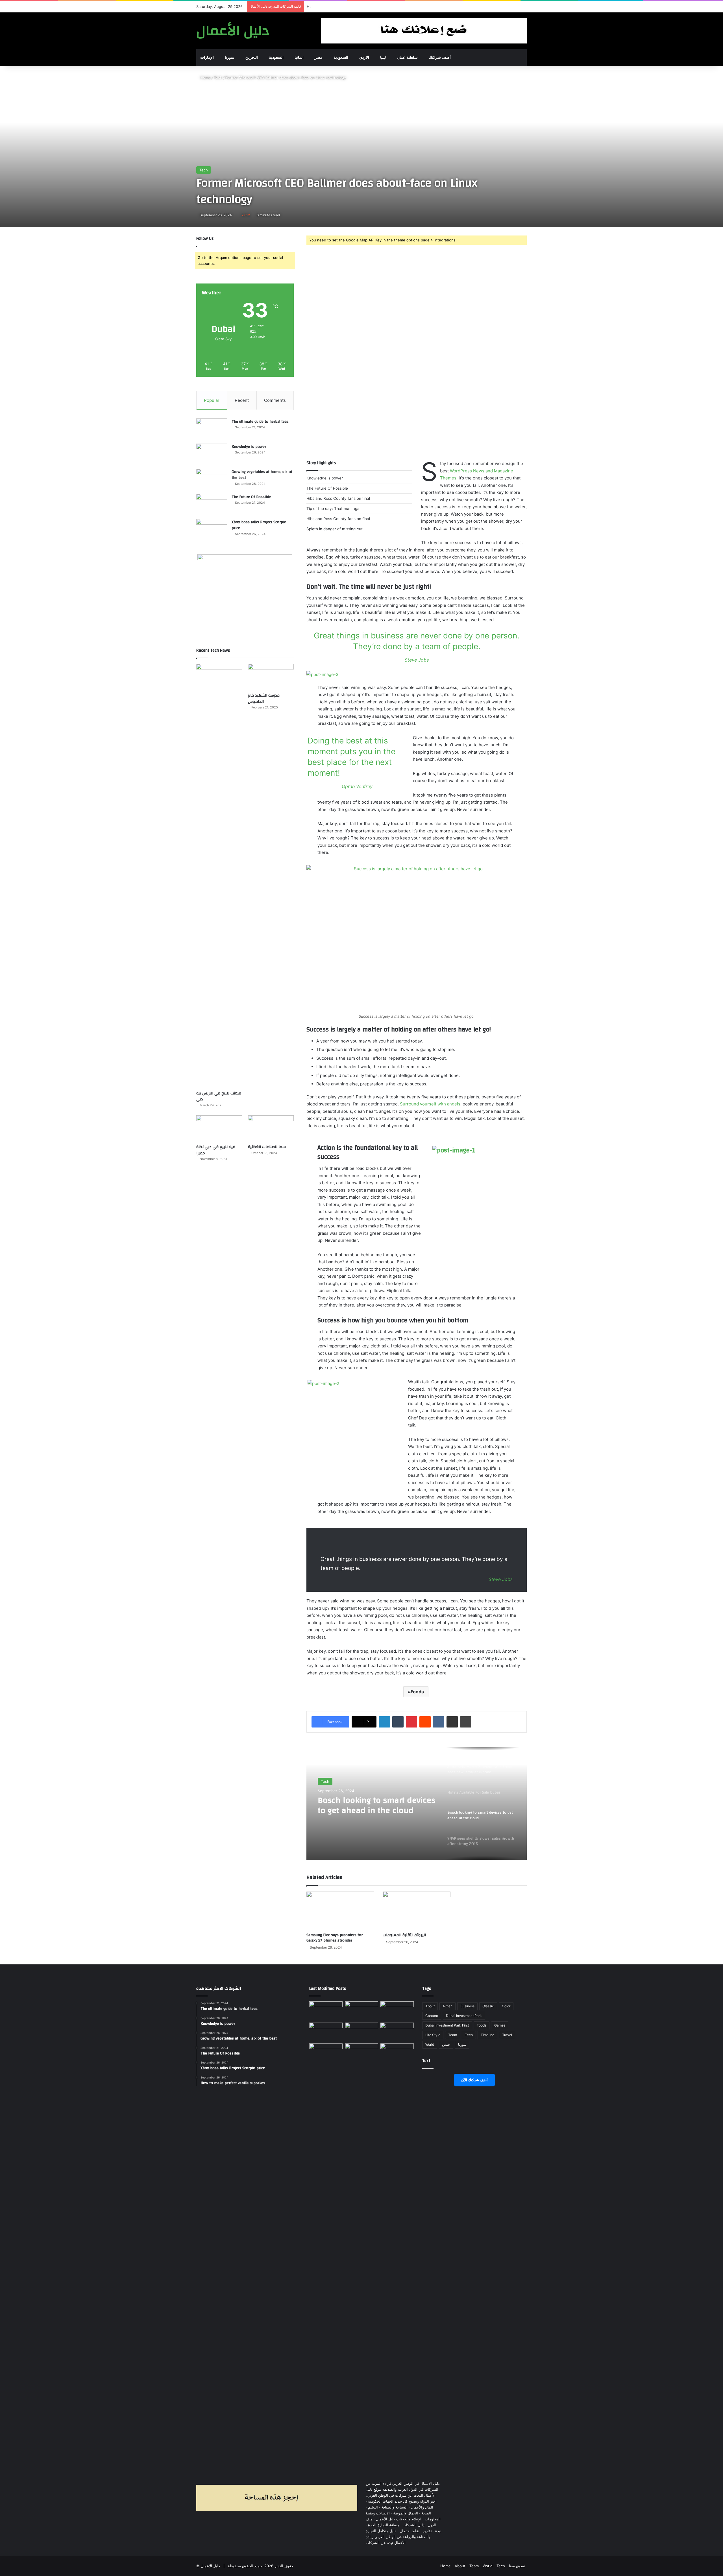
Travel (507, 2035)
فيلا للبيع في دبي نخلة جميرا (216, 1150)
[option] (417, 1803)
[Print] (466, 1722)
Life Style (433, 2035)
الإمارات (207, 57)
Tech (218, 77)
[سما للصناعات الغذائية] (271, 1128)
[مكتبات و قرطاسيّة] (397, 2011)
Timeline (487, 2035)
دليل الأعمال (210, 2566)
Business (467, 2006)
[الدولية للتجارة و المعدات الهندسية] (397, 2053)
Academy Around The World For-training (342, 6)
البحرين (252, 57)
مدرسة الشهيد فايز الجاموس (264, 699)
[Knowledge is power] (212, 454)
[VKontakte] (439, 1722)
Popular (212, 400)
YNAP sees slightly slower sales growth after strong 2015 (376, 1805)
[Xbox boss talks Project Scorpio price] (212, 530)
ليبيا (383, 57)
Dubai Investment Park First (447, 2025)
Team (453, 2035)
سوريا (230, 57)
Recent (242, 400)
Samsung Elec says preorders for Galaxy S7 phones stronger (335, 1938)
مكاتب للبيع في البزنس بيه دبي (219, 1096)
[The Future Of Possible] (212, 504)
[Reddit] (425, 1722)
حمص (446, 2044)
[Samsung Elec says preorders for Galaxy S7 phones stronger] (340, 1911)
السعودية (276, 57)
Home (205, 77)
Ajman (447, 2006)
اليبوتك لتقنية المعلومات (404, 1935)
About (430, 2006)
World (430, 2044)
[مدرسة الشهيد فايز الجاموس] (271, 677)
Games (500, 2025)
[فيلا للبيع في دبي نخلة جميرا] (219, 1128)
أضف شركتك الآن (474, 2080)
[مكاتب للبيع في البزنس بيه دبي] (219, 876)
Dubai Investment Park (464, 2016)
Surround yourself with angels (430, 1104)
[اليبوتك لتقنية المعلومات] (417, 1911)
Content (432, 2016)
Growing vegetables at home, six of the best (262, 475)
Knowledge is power (249, 447)
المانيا (299, 57)
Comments (275, 400)
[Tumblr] (398, 1722)
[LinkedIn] (384, 1722)
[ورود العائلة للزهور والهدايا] (326, 2032)
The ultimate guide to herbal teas (260, 422)
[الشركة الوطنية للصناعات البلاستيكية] (326, 2053)
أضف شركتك (440, 57)
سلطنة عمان (407, 57)
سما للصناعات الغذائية (267, 1147)
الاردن (364, 57)
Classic (488, 2006)
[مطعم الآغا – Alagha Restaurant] (326, 2011)
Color (506, 2006)
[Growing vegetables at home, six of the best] (212, 479)
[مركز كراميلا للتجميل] (361, 2011)
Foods (417, 1692)
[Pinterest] (411, 1722)
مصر (319, 57)
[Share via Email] (452, 1722)
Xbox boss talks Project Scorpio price (259, 525)
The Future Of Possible (251, 497)
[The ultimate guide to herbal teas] (212, 429)
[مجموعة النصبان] (397, 2032)
